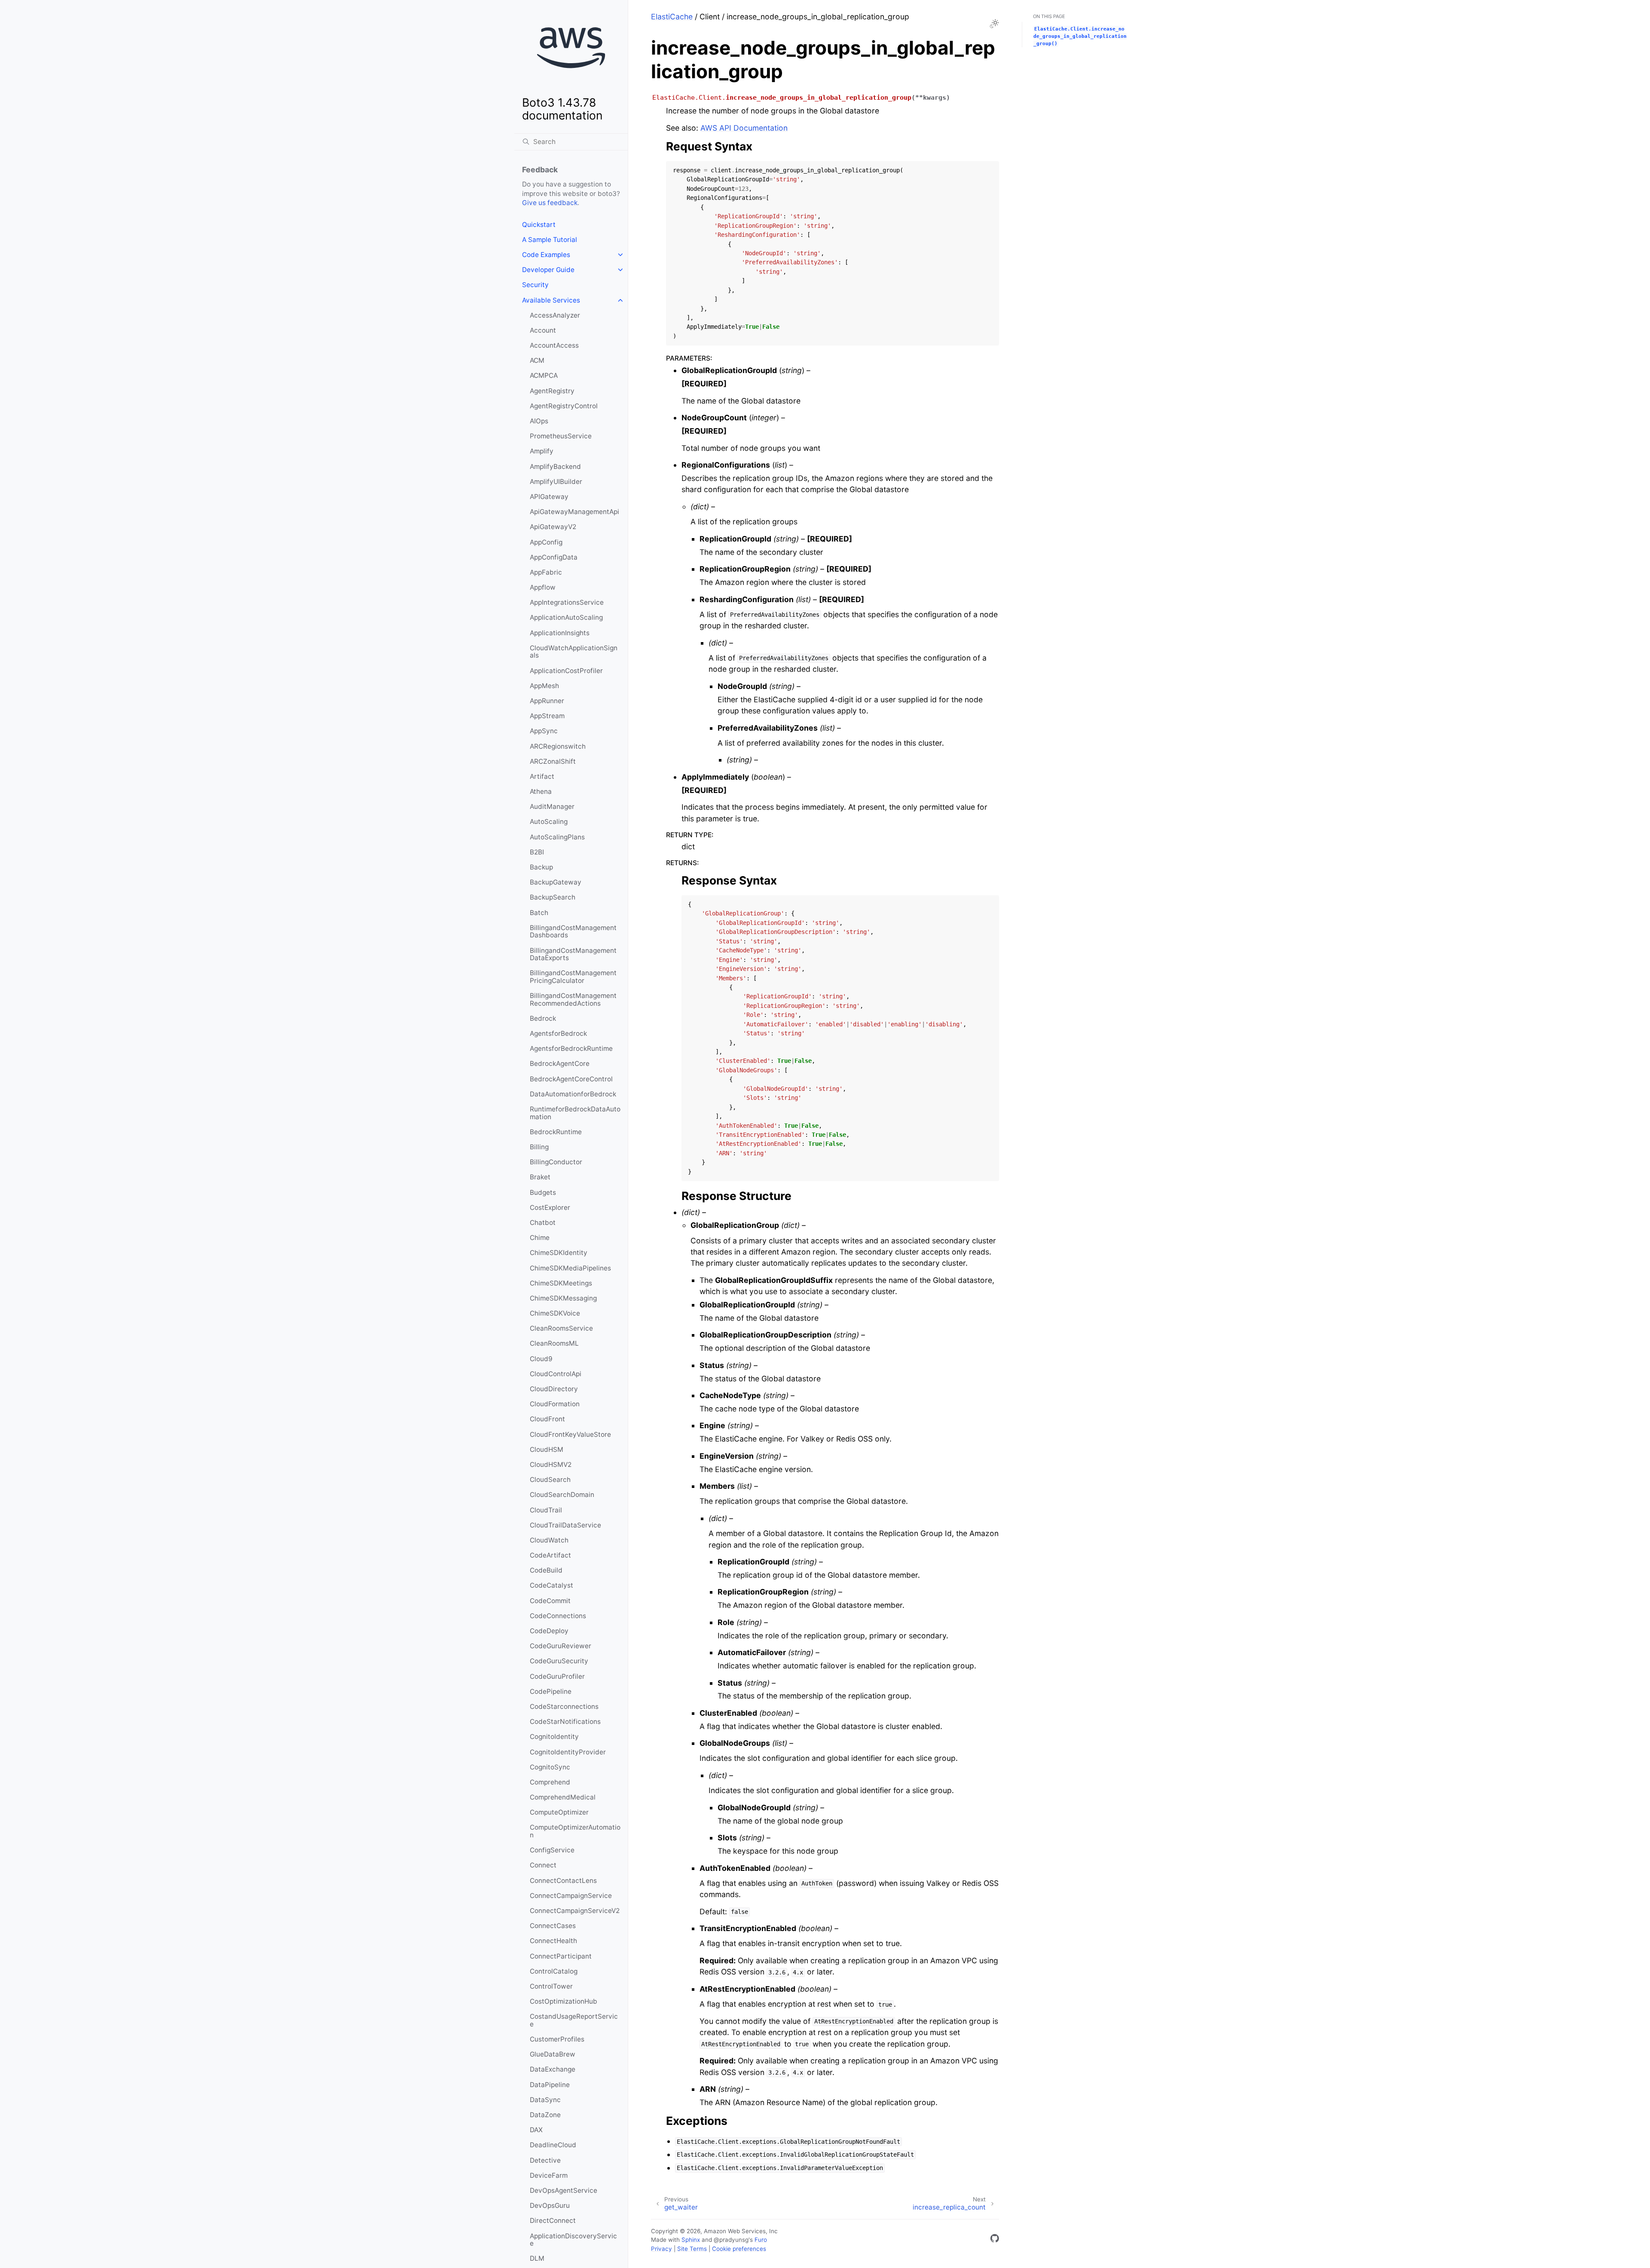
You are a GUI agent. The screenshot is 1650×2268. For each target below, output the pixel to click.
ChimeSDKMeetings (561, 1283)
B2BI (537, 852)
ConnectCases (553, 1926)
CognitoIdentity (554, 1737)
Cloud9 (541, 1359)
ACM (537, 360)
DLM (537, 2258)
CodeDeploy (549, 1631)
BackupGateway (556, 882)
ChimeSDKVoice (555, 1313)
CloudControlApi (556, 1374)
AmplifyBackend (555, 467)
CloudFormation (555, 1404)
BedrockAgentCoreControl (571, 1079)
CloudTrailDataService (565, 1525)
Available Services (551, 300)
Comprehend (550, 1782)
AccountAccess (554, 345)
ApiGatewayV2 (553, 527)
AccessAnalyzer (555, 315)
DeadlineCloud (553, 2145)
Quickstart (539, 225)
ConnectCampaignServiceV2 (575, 1911)
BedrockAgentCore (560, 1064)
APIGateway (549, 497)
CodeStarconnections (564, 1706)
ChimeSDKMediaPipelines (570, 1268)
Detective (545, 2160)
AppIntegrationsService (567, 602)
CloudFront (547, 1419)
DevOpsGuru (550, 2205)
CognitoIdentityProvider (568, 1752)
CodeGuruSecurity (559, 1661)
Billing (539, 1147)
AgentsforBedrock (558, 1033)
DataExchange (553, 2069)
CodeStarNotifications (565, 1722)
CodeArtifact (550, 1555)
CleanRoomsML (554, 1343)
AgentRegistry (552, 391)
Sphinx (691, 2240)
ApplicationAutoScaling (566, 617)
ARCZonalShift (553, 761)
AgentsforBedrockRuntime (571, 1048)
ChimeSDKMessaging (563, 1298)
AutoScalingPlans (557, 837)
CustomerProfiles (557, 2039)
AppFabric (546, 572)
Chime (540, 1238)
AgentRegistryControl (564, 406)
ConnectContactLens (563, 1881)
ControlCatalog (554, 1971)
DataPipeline (550, 2085)
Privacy (662, 2249)
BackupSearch (553, 897)
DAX (536, 2130)
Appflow (543, 587)
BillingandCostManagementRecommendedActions (573, 999)
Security (535, 285)
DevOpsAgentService (564, 2190)
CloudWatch (549, 1540)
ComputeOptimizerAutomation (575, 1831)
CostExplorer (550, 1207)
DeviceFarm (549, 2175)
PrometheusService (561, 436)
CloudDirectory (554, 1389)
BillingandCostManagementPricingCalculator (573, 977)
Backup (541, 867)
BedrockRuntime (556, 1132)
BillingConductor (556, 1162)
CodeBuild (546, 1570)
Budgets (543, 1192)
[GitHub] (995, 2240)
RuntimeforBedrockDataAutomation (575, 1113)
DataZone (545, 2115)
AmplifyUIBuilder (556, 482)
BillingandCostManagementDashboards (573, 932)
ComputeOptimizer (559, 1812)
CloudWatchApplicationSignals (574, 652)
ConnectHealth (553, 1941)
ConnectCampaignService (571, 1896)
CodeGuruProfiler (557, 1676)
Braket (540, 1177)
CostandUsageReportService (574, 2020)
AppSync (544, 731)
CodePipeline (551, 1691)
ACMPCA (544, 375)
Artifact (542, 776)
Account (543, 330)
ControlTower (551, 1986)
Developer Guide (548, 270)
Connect (543, 1865)
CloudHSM (547, 1449)
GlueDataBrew (553, 2054)
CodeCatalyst (552, 1585)
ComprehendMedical (563, 1797)
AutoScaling (549, 822)
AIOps (539, 421)
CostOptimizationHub (564, 2001)
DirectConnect (553, 2221)
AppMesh (544, 686)
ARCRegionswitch (558, 746)
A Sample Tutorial (550, 240)
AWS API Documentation (744, 128)
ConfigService (552, 1850)
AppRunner (547, 701)
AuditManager (552, 807)
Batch (539, 913)
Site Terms (692, 2249)
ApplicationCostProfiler (566, 671)
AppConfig (546, 542)
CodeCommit (550, 1601)
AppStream (547, 716)
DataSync (545, 2100)
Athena (541, 791)
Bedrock (543, 1018)
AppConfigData (554, 557)
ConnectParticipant (561, 1956)
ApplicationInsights (560, 633)
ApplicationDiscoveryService (573, 2240)
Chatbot (543, 1223)
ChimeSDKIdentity (559, 1253)
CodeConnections (558, 1616)
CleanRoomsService (561, 1328)
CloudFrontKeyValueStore (570, 1434)
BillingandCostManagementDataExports (573, 954)
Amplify (542, 451)
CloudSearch (550, 1480)
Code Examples (546, 255)
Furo (761, 2240)
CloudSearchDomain (562, 1495)
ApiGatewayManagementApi (574, 512)
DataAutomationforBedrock (573, 1094)
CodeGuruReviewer (561, 1646)
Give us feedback (550, 203)
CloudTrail (546, 1510)
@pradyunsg (731, 2240)
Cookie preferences (739, 2249)
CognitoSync (550, 1767)
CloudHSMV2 (551, 1465)
